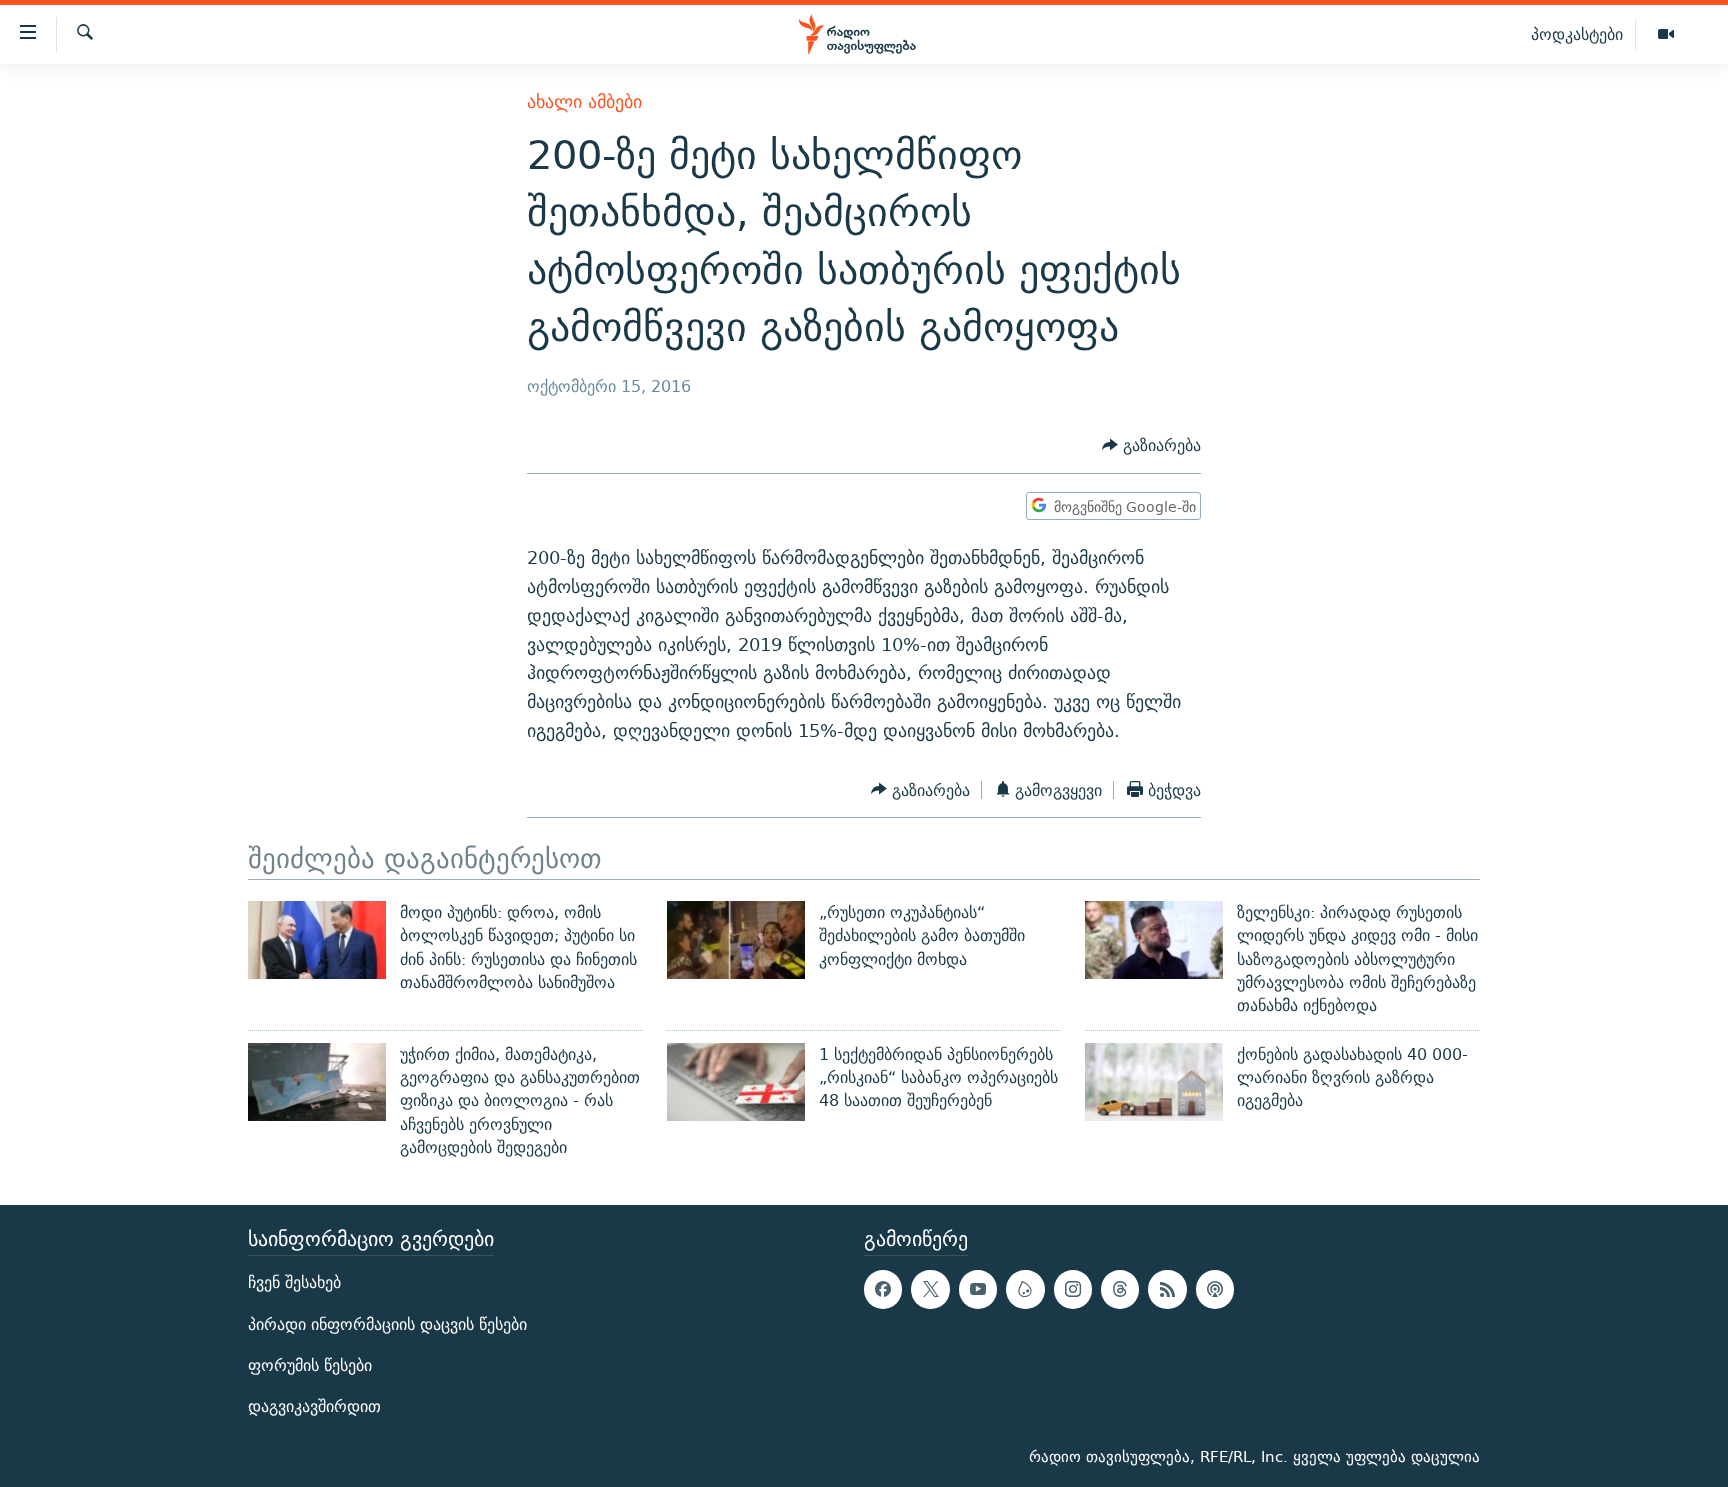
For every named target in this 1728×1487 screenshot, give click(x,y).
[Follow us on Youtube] (978, 1290)
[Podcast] (1215, 1290)
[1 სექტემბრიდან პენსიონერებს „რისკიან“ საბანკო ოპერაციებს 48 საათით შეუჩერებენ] (736, 1082)
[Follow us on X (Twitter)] (930, 1290)
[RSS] (1167, 1290)
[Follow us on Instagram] (1073, 1290)
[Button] (1151, 446)
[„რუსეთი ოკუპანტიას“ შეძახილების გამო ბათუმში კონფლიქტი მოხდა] (736, 940)
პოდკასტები (1577, 34)
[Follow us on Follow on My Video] (1025, 1290)
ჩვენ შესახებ (294, 1283)
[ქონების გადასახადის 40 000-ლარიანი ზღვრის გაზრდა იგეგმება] (1154, 1082)
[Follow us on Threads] (1120, 1290)
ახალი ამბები (584, 101)
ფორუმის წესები (310, 1365)
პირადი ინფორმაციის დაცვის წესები (387, 1324)
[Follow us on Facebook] (883, 1290)
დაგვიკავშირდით (314, 1406)
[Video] (1666, 35)
